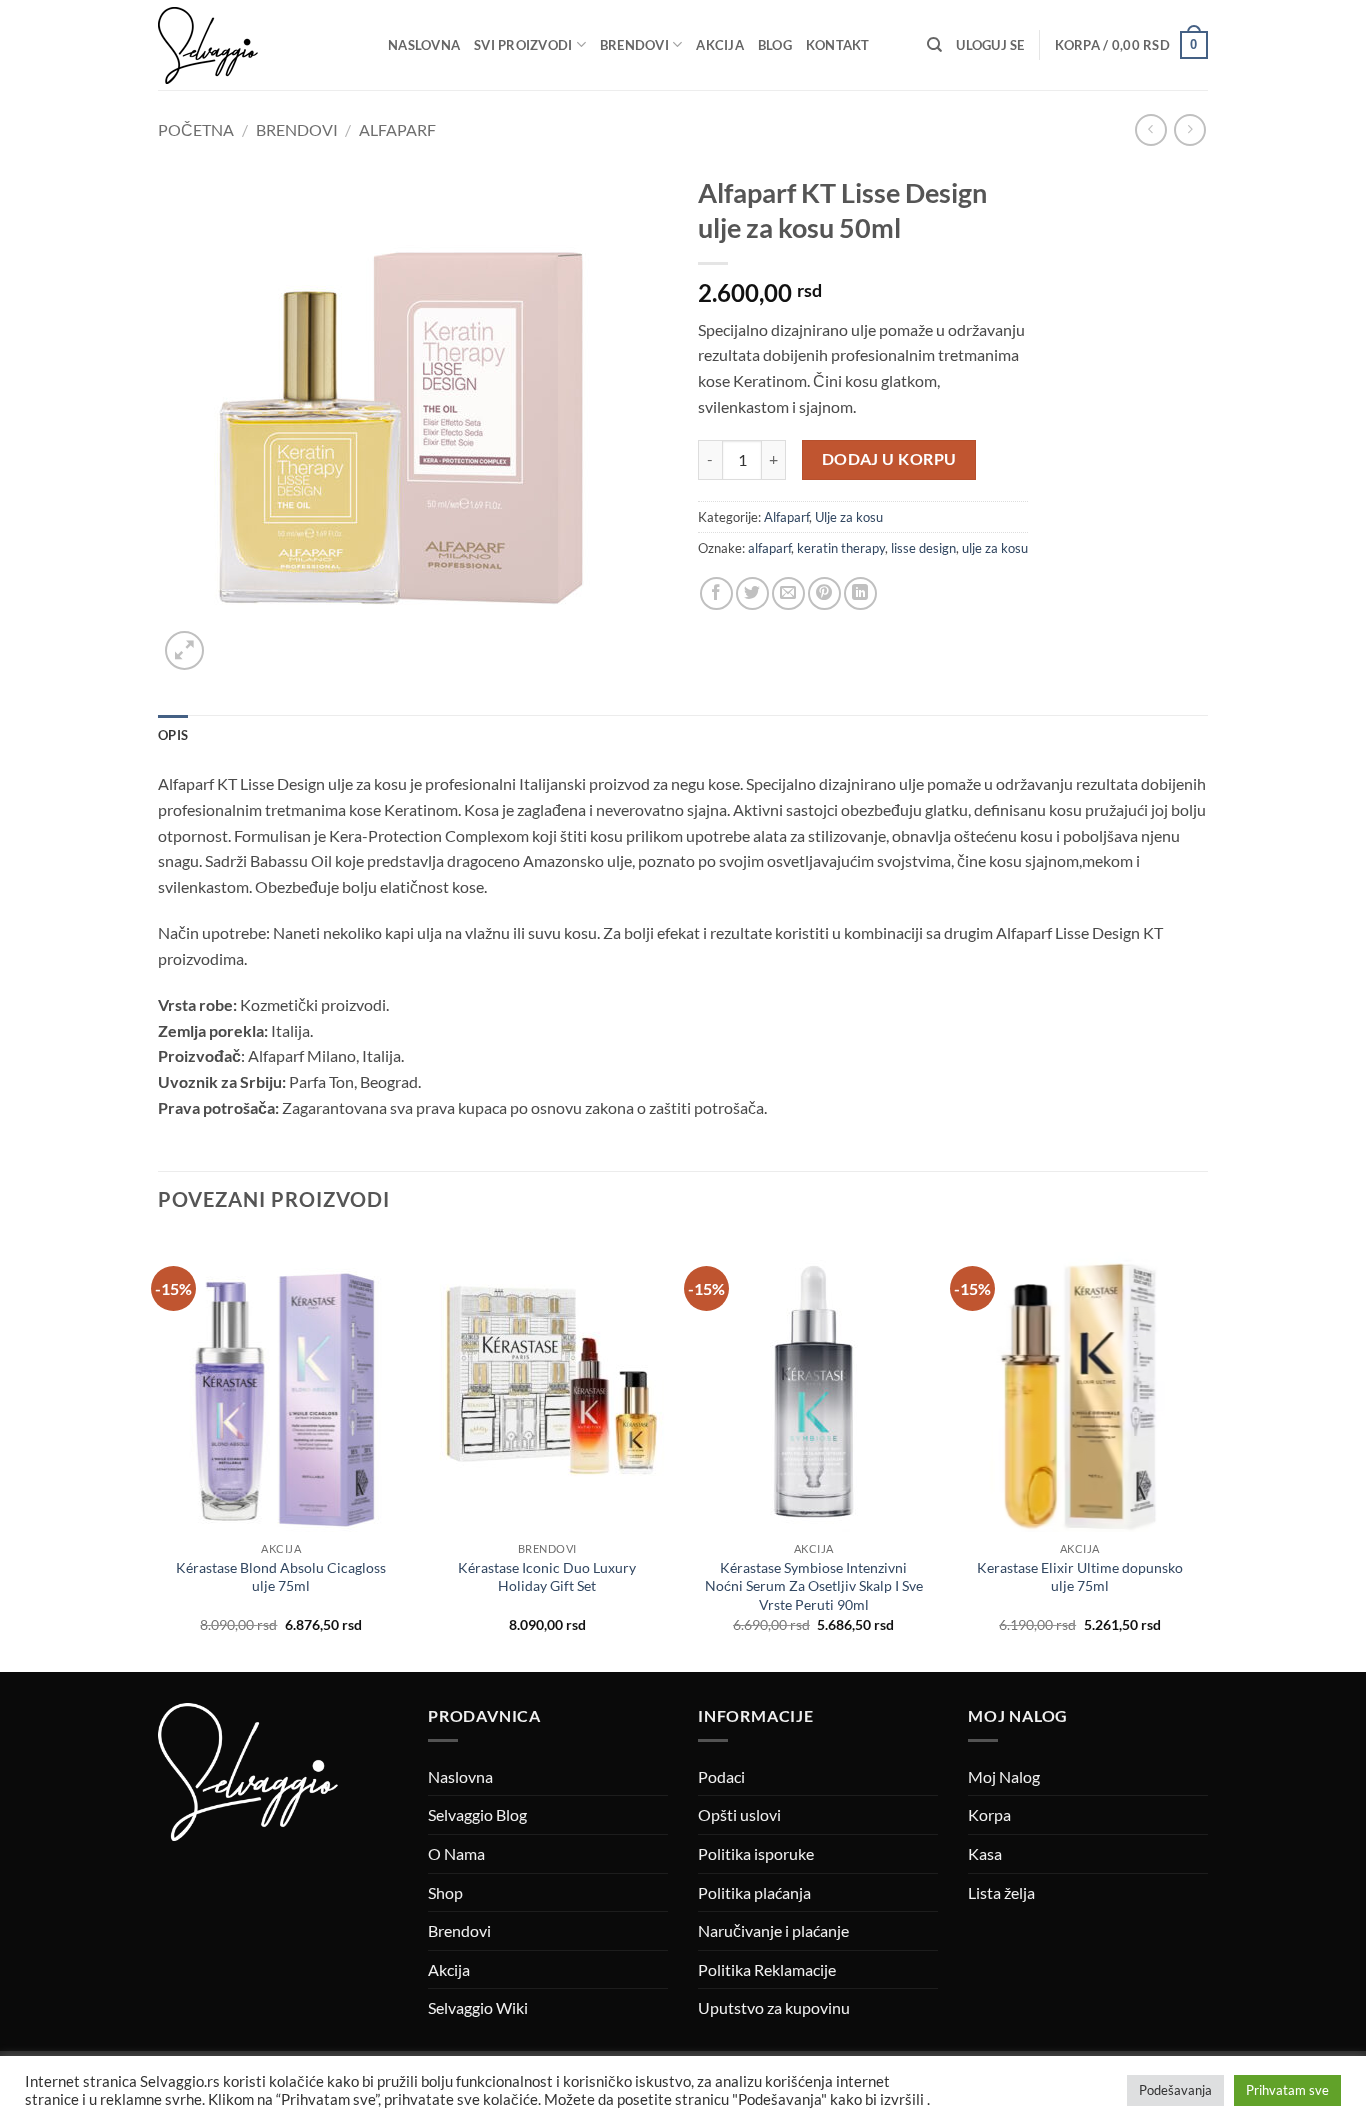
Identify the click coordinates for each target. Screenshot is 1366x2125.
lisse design (923, 548)
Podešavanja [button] (1175, 2090)
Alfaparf (397, 129)
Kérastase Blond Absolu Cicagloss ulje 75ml (281, 1577)
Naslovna (424, 45)
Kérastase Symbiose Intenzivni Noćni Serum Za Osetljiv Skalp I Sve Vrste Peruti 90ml (814, 1586)
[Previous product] (1189, 129)
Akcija (720, 45)
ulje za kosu (995, 548)
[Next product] (1150, 129)
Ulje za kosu (849, 517)
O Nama (456, 1853)
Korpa (989, 1814)
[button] (990, 45)
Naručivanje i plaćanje (773, 1930)
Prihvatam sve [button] (1287, 2090)
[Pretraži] (934, 45)
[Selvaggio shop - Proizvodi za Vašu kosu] (258, 45)
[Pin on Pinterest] (824, 593)
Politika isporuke (756, 1853)
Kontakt (838, 45)
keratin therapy (841, 548)
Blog (775, 45)
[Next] (1202, 1452)
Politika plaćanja (754, 1892)
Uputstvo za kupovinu (774, 2007)
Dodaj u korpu (889, 459)
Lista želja (1001, 1892)
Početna (196, 129)
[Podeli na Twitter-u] (752, 593)
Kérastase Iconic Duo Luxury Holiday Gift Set (547, 1577)
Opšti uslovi (739, 1814)
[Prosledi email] (788, 593)
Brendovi (634, 45)
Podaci (721, 1776)
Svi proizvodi (523, 45)
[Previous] (159, 1452)
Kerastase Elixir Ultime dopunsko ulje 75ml (1080, 1577)
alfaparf (769, 548)
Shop (445, 1892)
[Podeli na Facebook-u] (716, 593)
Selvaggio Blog (477, 1814)
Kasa (985, 1853)
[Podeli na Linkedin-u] (860, 593)
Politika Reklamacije (767, 1969)
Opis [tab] (173, 735)
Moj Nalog (1004, 1776)
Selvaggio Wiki (478, 2007)
